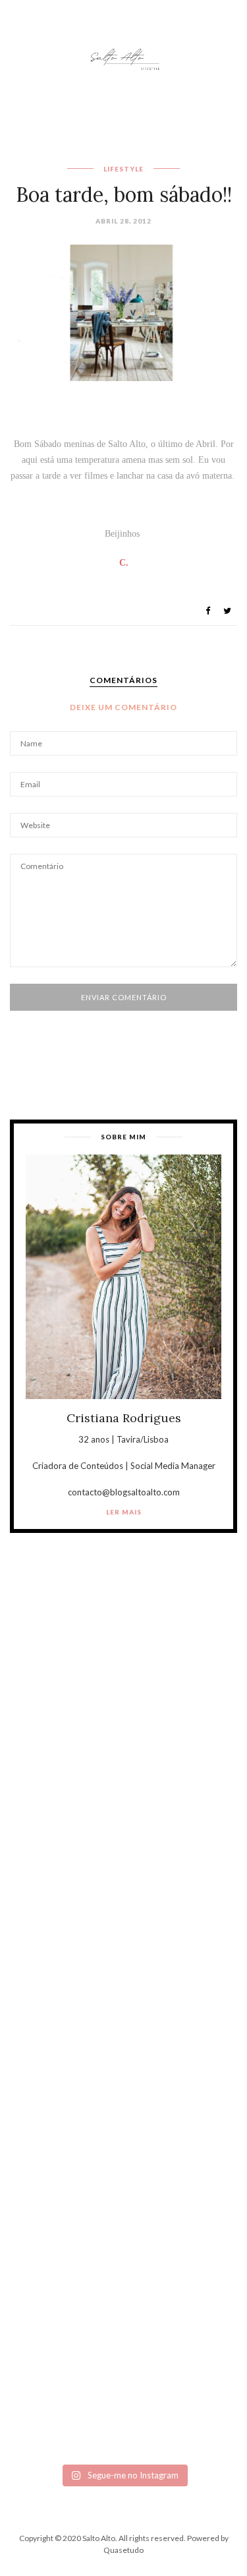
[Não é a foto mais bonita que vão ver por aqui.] (123, 1988)
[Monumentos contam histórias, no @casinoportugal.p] (123, 2121)
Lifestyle (123, 169)
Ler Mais (124, 1512)
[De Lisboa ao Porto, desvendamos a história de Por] (123, 1854)
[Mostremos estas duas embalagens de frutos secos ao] (123, 2256)
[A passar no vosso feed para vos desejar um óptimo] (123, 1720)
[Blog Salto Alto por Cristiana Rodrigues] (124, 58)
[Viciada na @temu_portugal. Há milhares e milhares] (123, 2390)
